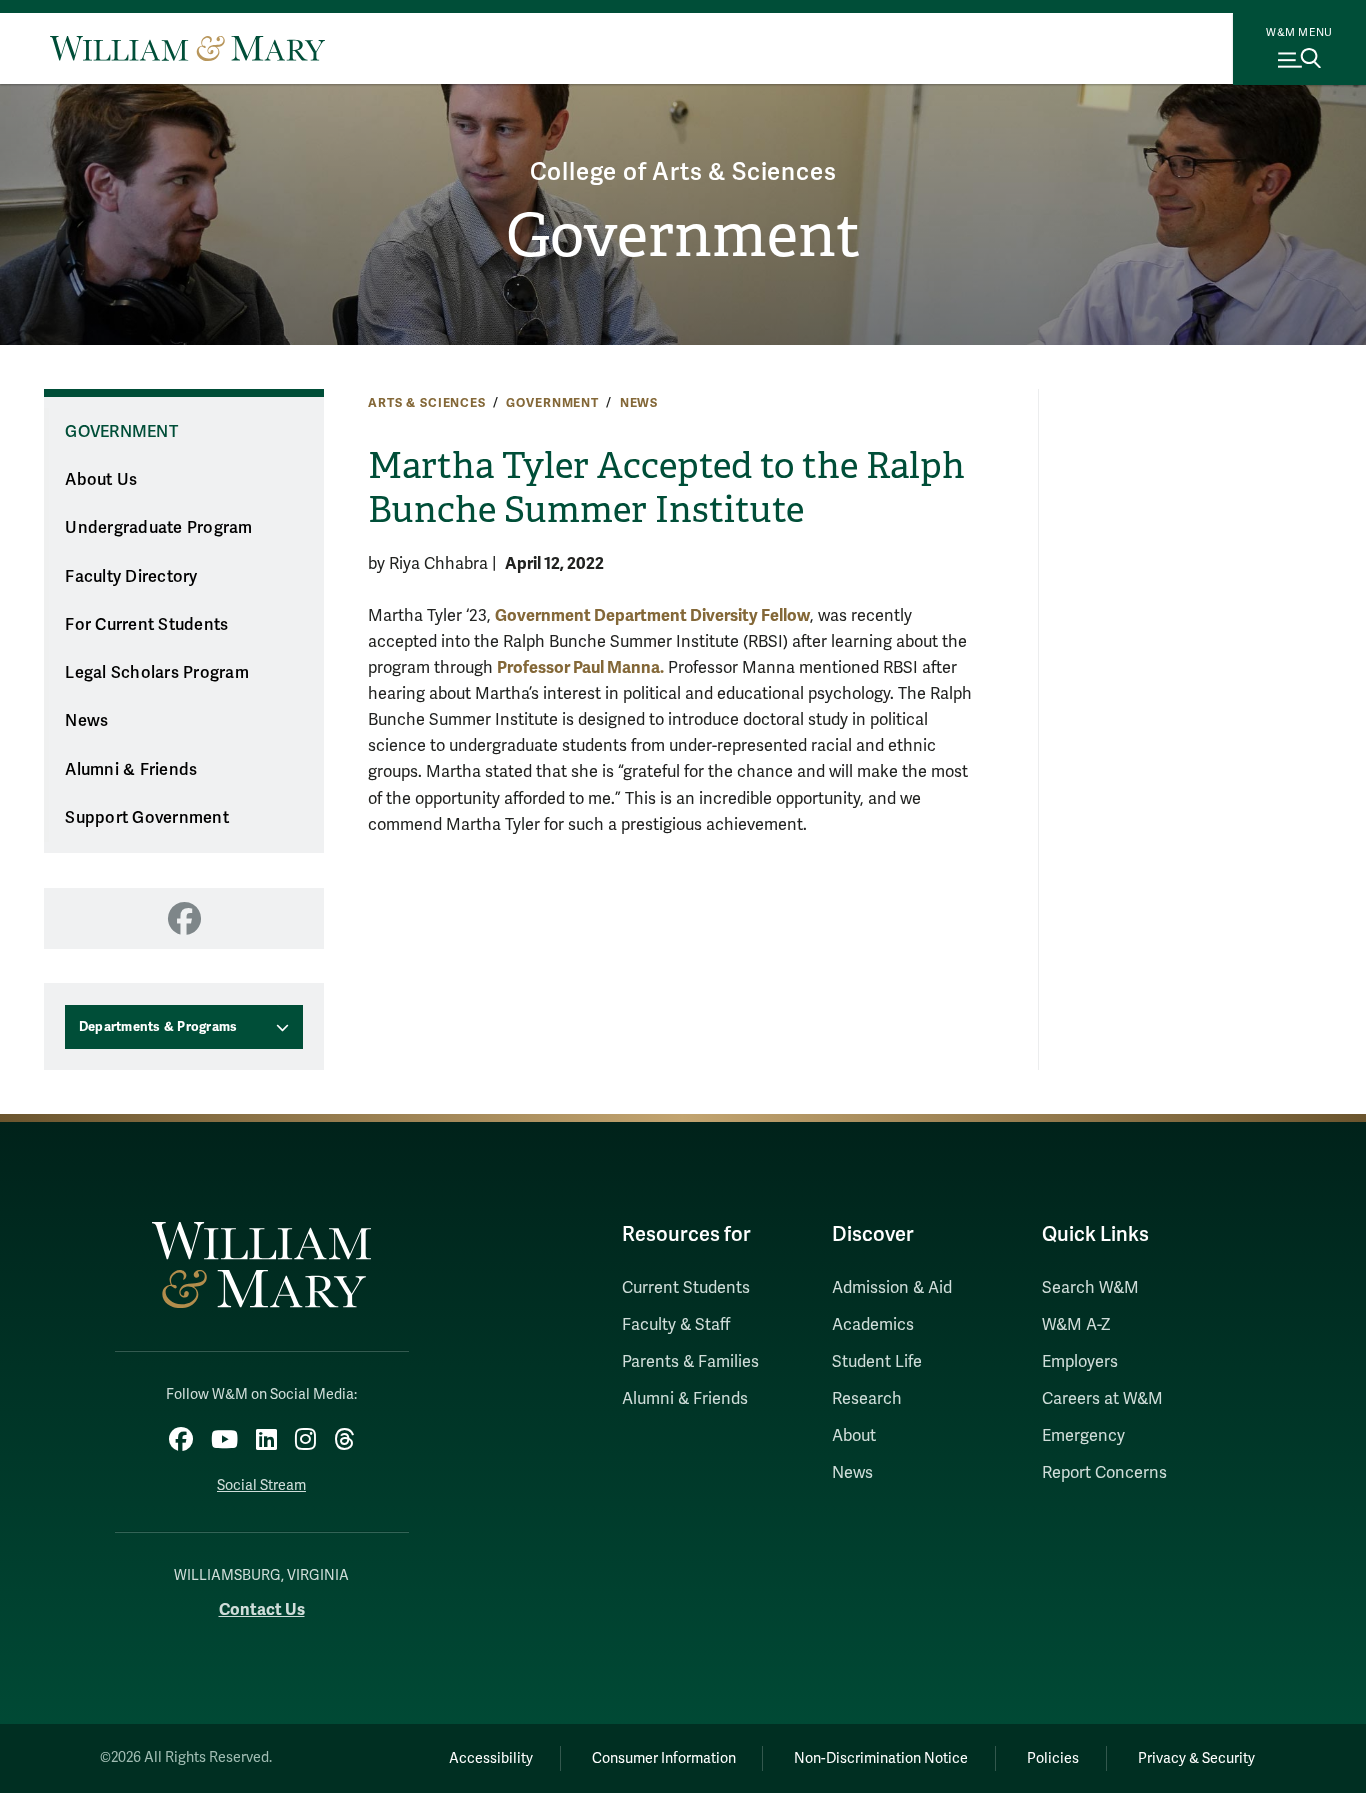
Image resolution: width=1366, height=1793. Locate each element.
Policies (1053, 1758)
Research (867, 1399)
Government (683, 236)
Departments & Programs (158, 1027)
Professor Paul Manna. (580, 667)
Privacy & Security (1196, 1758)
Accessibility (491, 1758)
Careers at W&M (1102, 1399)
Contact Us (262, 1609)
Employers (1080, 1362)
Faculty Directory (131, 577)
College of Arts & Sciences (683, 172)
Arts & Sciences (427, 403)
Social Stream (261, 1485)
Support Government (147, 818)
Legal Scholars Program (157, 673)
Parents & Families (690, 1362)
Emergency (1083, 1436)
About (854, 1436)
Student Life (877, 1362)
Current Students (686, 1288)
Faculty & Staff (676, 1325)
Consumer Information (664, 1758)
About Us (101, 480)
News (639, 403)
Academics (873, 1325)
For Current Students (146, 625)
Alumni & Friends (131, 770)
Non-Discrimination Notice (881, 1758)
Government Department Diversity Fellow (652, 615)
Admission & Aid (892, 1288)
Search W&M (1090, 1288)
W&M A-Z (1076, 1325)
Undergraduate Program (158, 528)
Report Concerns (1104, 1473)
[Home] (187, 48)
